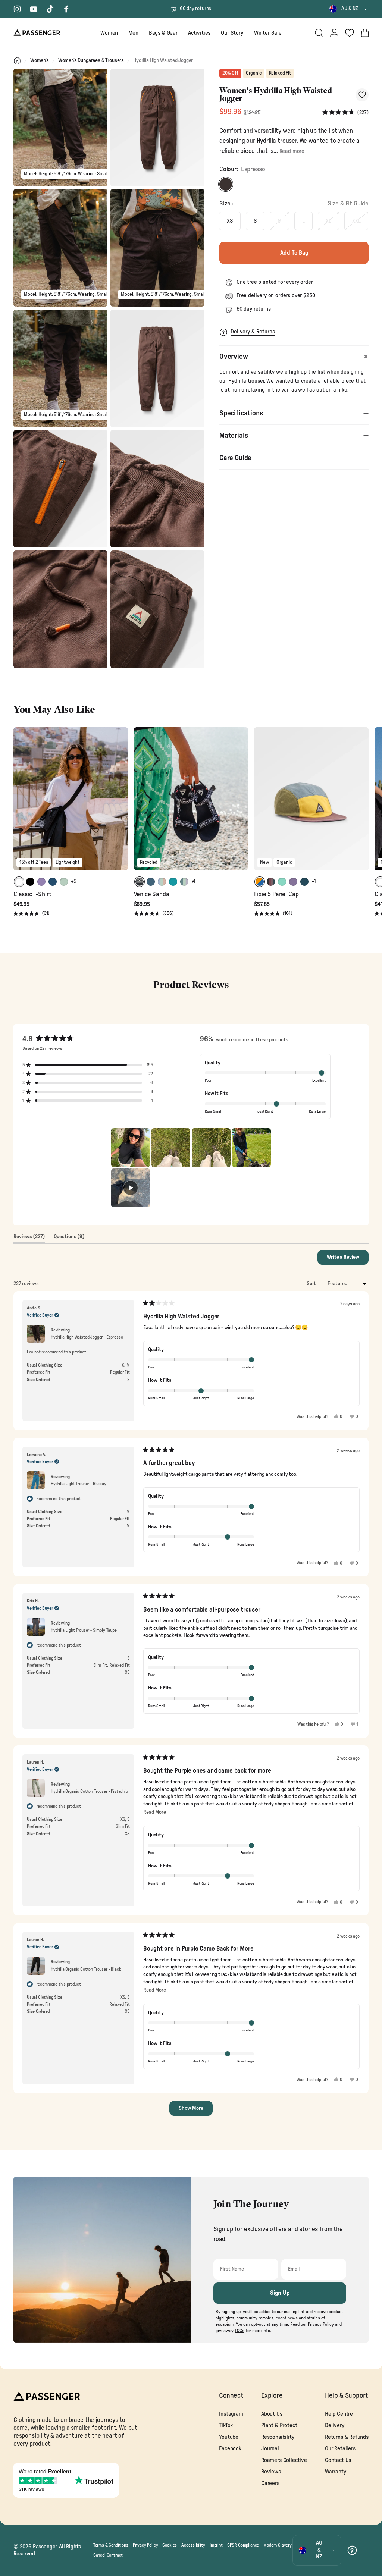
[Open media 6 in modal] (157, 368)
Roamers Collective (284, 2460)
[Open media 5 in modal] (60, 368)
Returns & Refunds (347, 2437)
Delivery (335, 2426)
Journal (270, 2449)
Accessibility (193, 2545)
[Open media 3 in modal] (60, 248)
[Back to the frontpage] (17, 60)
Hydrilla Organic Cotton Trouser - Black (86, 1969)
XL (328, 221)
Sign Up (280, 2293)
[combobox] (349, 9)
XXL (356, 221)
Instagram (231, 2414)
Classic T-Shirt (32, 894)
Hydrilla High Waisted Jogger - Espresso (87, 1337)
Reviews (271, 2472)
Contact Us (338, 2460)
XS (230, 221)
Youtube (229, 2437)
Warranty (336, 2472)
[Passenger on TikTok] (50, 9)
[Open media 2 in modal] (157, 127)
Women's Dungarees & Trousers (91, 60)
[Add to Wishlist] (362, 95)
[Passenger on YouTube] (34, 9)
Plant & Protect (279, 2426)
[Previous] (20, 804)
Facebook (230, 2449)
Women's (40, 60)
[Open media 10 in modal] (157, 609)
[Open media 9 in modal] (60, 609)
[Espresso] (226, 184)
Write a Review (348, 1259)
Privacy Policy (145, 2545)
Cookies (170, 2545)
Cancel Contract (108, 2555)
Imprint (216, 2545)
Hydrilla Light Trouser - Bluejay (79, 1484)
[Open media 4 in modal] (157, 248)
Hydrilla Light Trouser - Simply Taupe (84, 1630)
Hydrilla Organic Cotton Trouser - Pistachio (89, 1791)
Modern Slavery (278, 2545)
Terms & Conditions (111, 2545)
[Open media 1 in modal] (60, 127)
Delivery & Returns (253, 332)
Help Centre (339, 2414)
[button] (345, 112)
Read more (292, 151)
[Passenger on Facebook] (66, 9)
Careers (270, 2483)
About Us (272, 2414)
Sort (312, 1284)
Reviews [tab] (29, 1239)
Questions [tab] (69, 1239)
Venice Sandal (152, 894)
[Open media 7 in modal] (60, 489)
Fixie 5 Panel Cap (276, 894)
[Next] (121, 804)
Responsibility (278, 2437)
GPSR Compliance (243, 2545)
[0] (350, 33)
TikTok (226, 2426)
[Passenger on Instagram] (17, 9)
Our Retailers (340, 2449)
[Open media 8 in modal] (157, 489)
